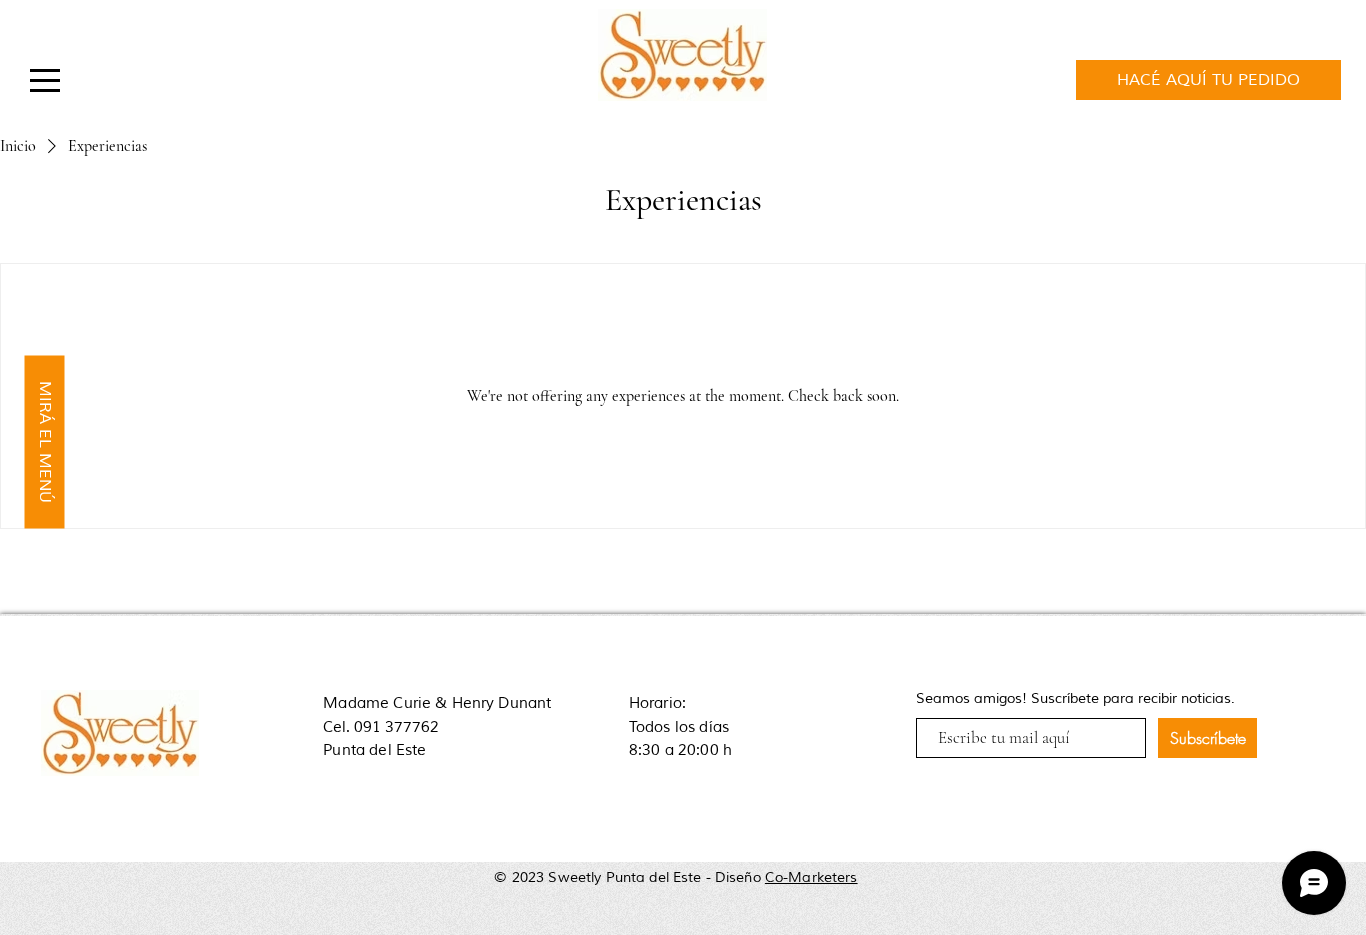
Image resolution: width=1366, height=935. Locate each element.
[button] (45, 80)
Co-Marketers (811, 877)
